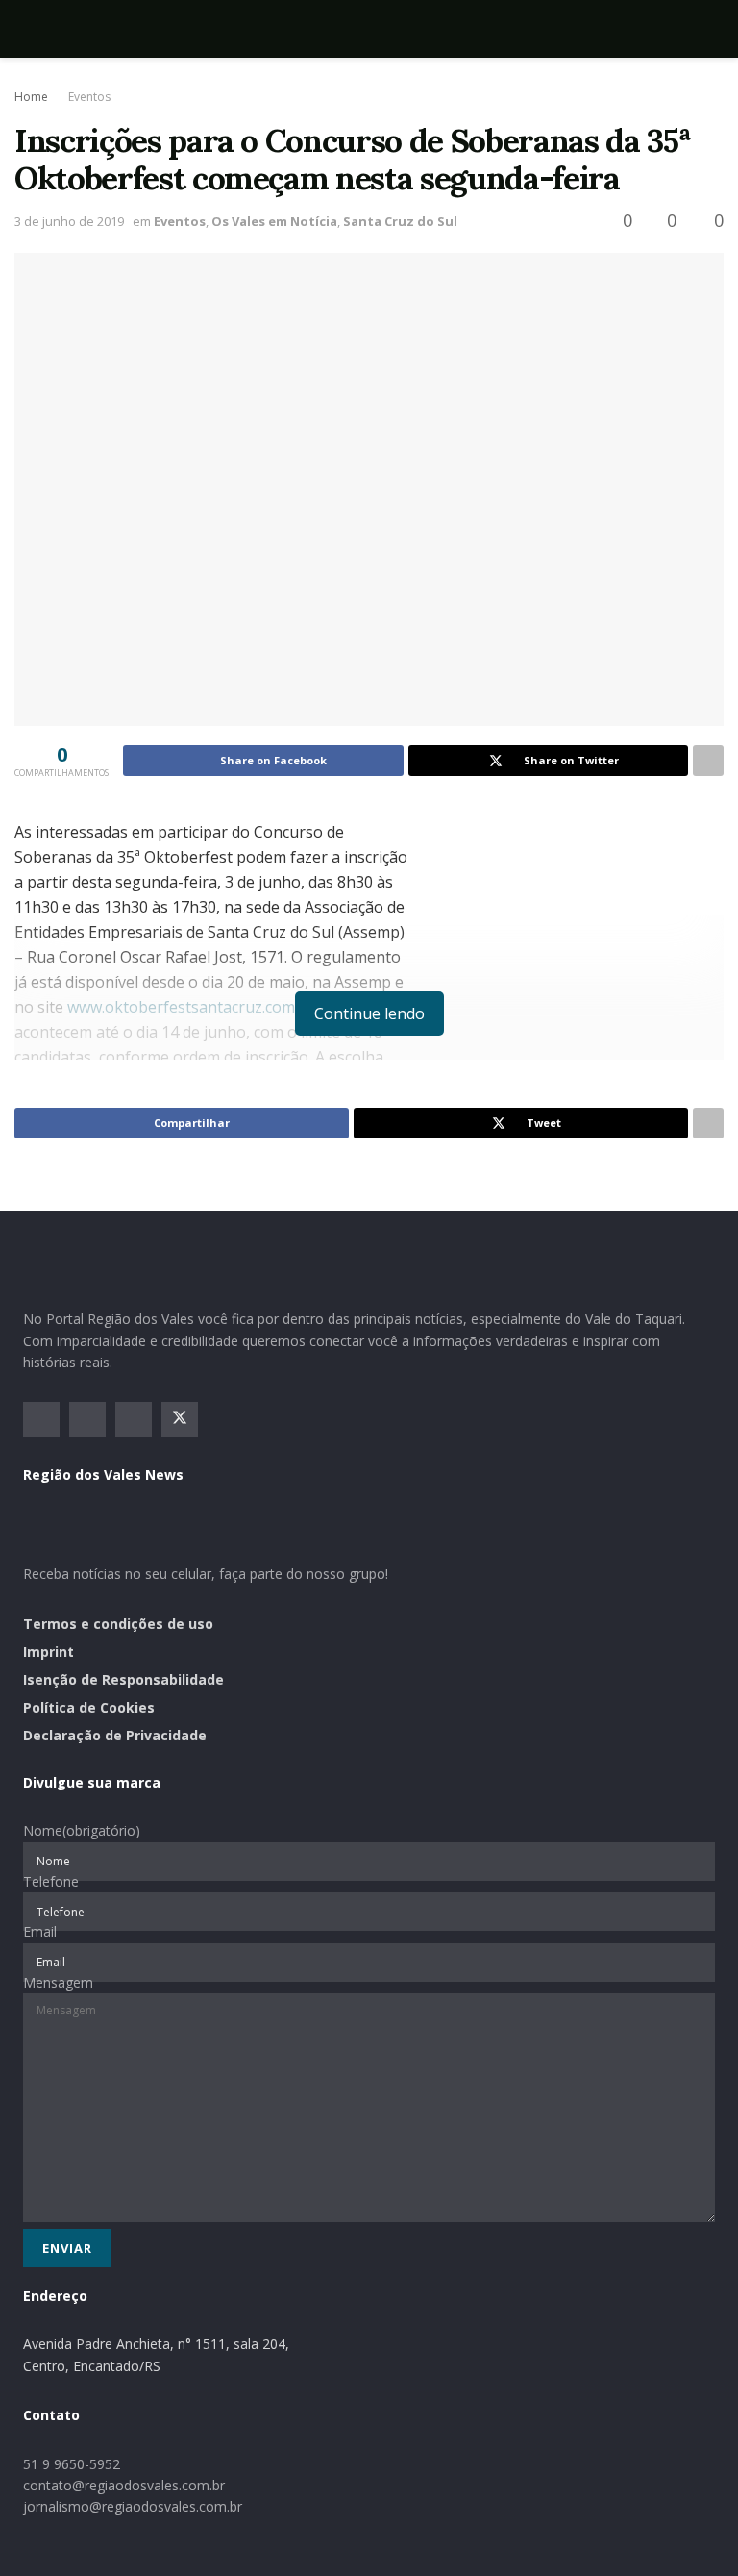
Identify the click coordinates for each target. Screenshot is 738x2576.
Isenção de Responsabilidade (123, 1679)
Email (40, 1931)
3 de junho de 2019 (69, 221)
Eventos (89, 97)
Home (31, 97)
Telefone (51, 1881)
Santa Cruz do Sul (400, 221)
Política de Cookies (89, 1707)
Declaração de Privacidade (115, 1735)
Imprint (49, 1651)
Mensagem (58, 1982)
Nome (82, 1830)
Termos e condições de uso (118, 1624)
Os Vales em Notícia (274, 221)
